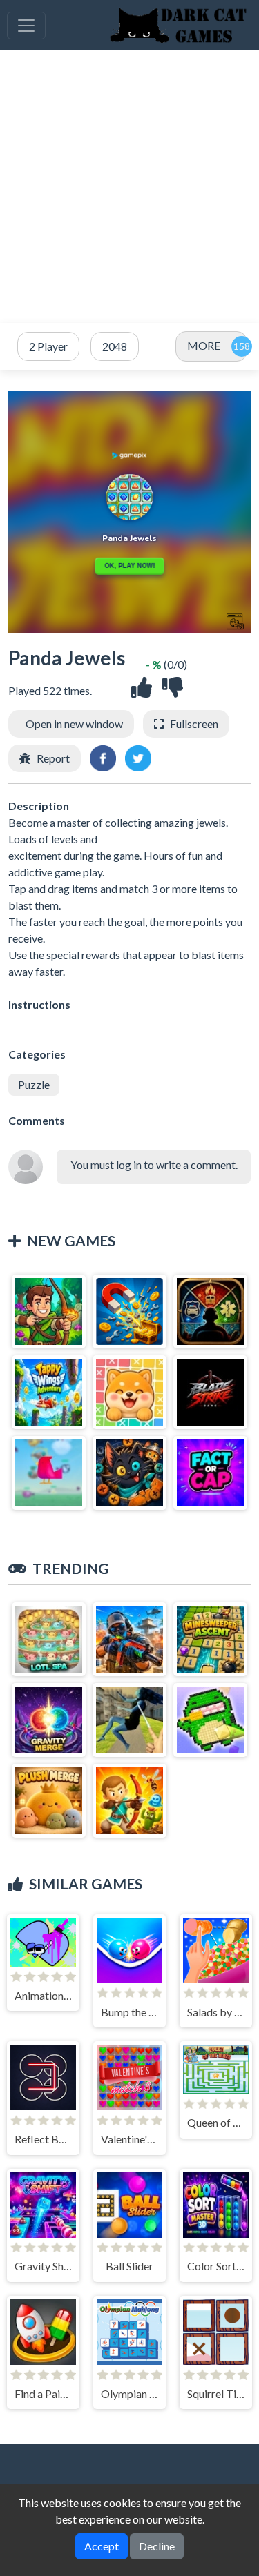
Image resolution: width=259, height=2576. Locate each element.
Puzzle (34, 1084)
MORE (204, 345)
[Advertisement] (129, 187)
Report (53, 758)
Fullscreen (194, 724)
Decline (157, 2546)
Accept (102, 2546)
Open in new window (74, 724)
